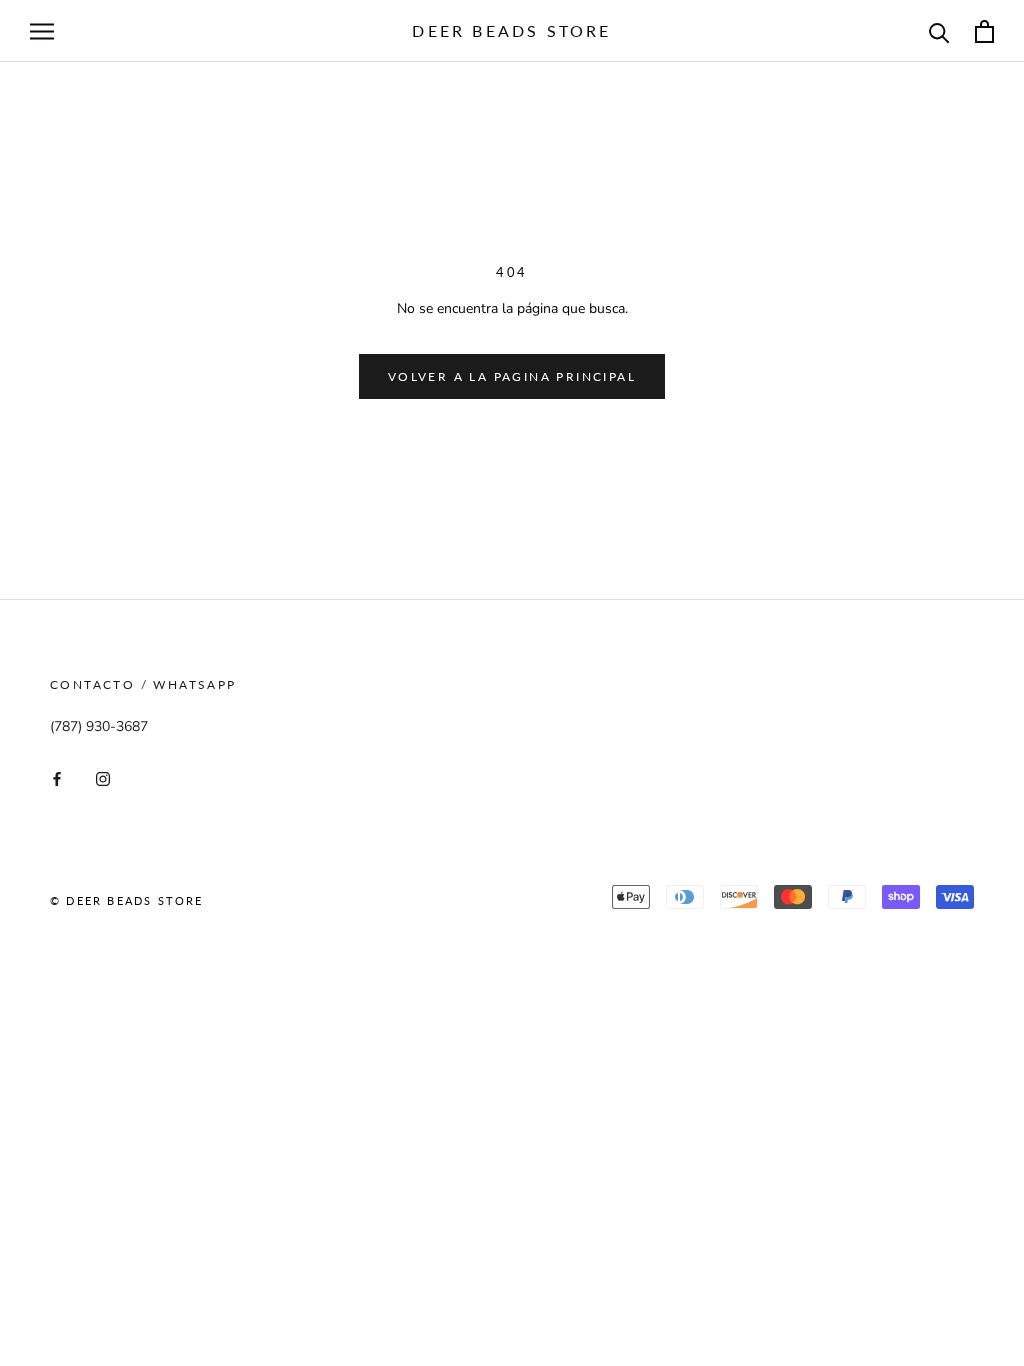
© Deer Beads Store (127, 900)
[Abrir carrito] (984, 31)
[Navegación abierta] (42, 31)
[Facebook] (57, 777)
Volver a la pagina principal (512, 376)
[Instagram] (103, 777)
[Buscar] (939, 31)
